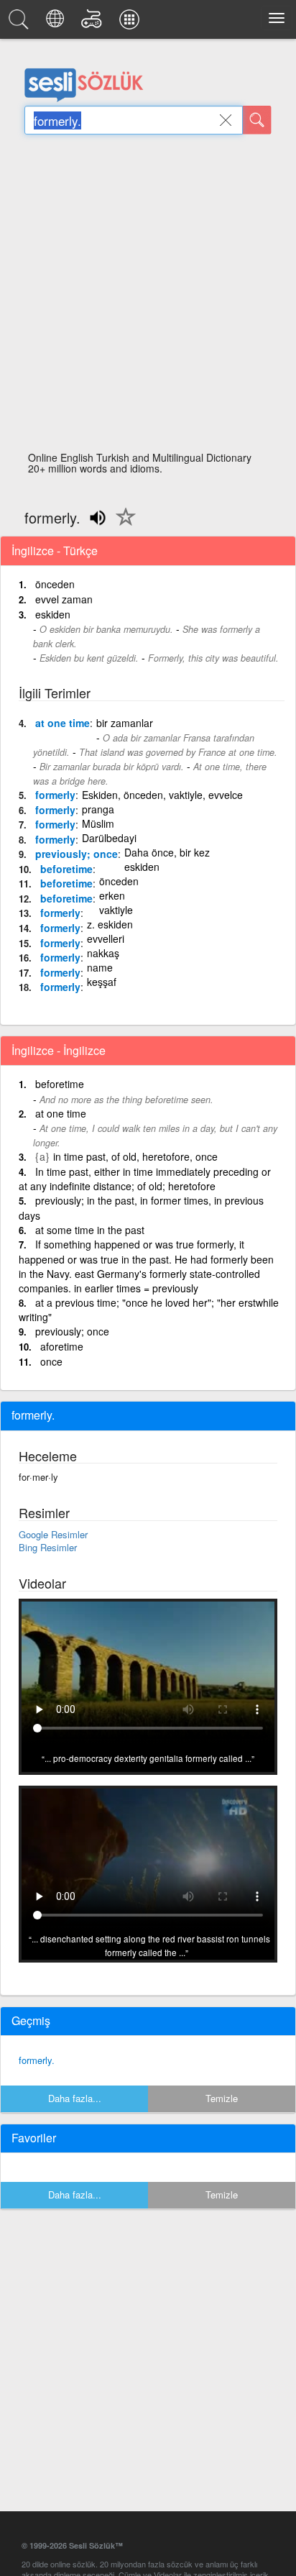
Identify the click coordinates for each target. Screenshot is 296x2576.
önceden (55, 584)
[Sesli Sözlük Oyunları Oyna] (94, 23)
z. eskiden (110, 924)
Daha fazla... (75, 2098)
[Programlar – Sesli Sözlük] (131, 23)
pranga (98, 809)
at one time (63, 723)
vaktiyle (116, 910)
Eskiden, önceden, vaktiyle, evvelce (162, 795)
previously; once (77, 854)
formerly (55, 795)
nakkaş (103, 953)
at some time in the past (90, 1230)
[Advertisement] (148, 297)
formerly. (37, 2060)
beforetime (66, 869)
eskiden (53, 614)
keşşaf (102, 982)
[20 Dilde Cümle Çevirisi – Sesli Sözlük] (57, 23)
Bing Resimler (48, 1547)
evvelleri (106, 938)
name (100, 967)
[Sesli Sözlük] (21, 23)
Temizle (222, 2098)
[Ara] (257, 120)
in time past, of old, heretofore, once (135, 1156)
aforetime (62, 1346)
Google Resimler (53, 1534)
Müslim (98, 823)
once (51, 1361)
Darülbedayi (109, 838)
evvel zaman (64, 599)
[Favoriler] (122, 525)
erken (112, 895)
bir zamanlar (125, 723)
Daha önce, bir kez (167, 852)
